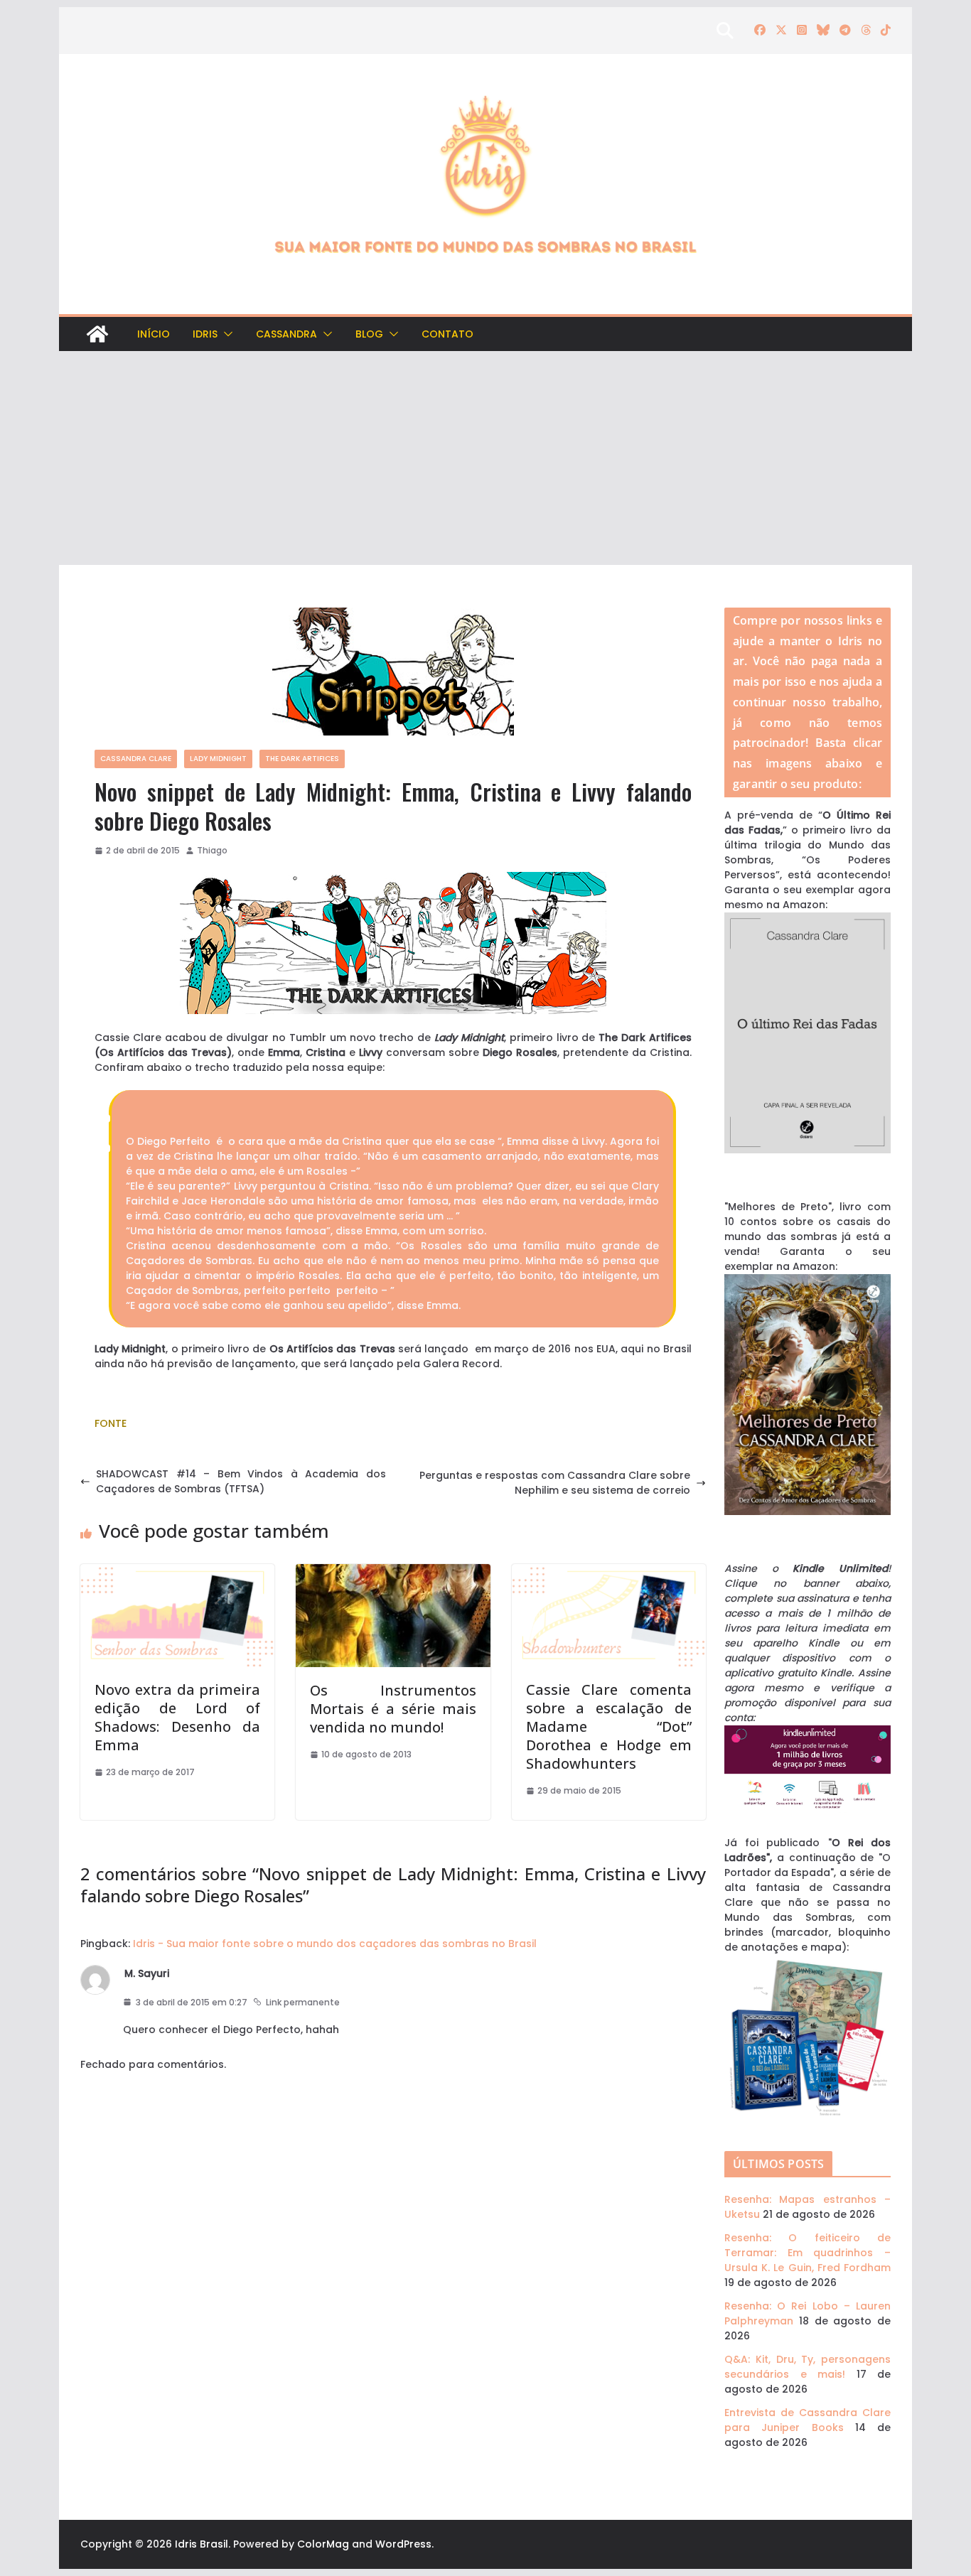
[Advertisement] (485, 458)
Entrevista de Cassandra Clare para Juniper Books (808, 2420)
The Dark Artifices (302, 759)
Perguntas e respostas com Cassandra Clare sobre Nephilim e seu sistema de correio (555, 1483)
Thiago (212, 850)
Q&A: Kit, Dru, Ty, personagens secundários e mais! (808, 2367)
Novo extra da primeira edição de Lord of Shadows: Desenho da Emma (177, 1717)
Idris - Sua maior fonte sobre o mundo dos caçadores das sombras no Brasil (335, 1944)
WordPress (403, 2544)
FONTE (111, 1423)
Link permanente (303, 2002)
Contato (447, 334)
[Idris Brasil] (97, 334)
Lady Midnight (218, 759)
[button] (225, 334)
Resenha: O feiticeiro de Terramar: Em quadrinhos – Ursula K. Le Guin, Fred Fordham (808, 2253)
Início (154, 334)
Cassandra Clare (136, 759)
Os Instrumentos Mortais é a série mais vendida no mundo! (393, 1709)
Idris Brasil (202, 2544)
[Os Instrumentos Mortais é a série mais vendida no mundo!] (393, 1571)
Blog (369, 334)
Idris (205, 334)
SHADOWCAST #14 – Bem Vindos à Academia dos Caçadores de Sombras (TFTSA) (241, 1481)
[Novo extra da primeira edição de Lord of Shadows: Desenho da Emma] (177, 1571)
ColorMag (323, 2544)
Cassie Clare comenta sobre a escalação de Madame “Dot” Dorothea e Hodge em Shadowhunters (609, 1726)
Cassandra (286, 334)
